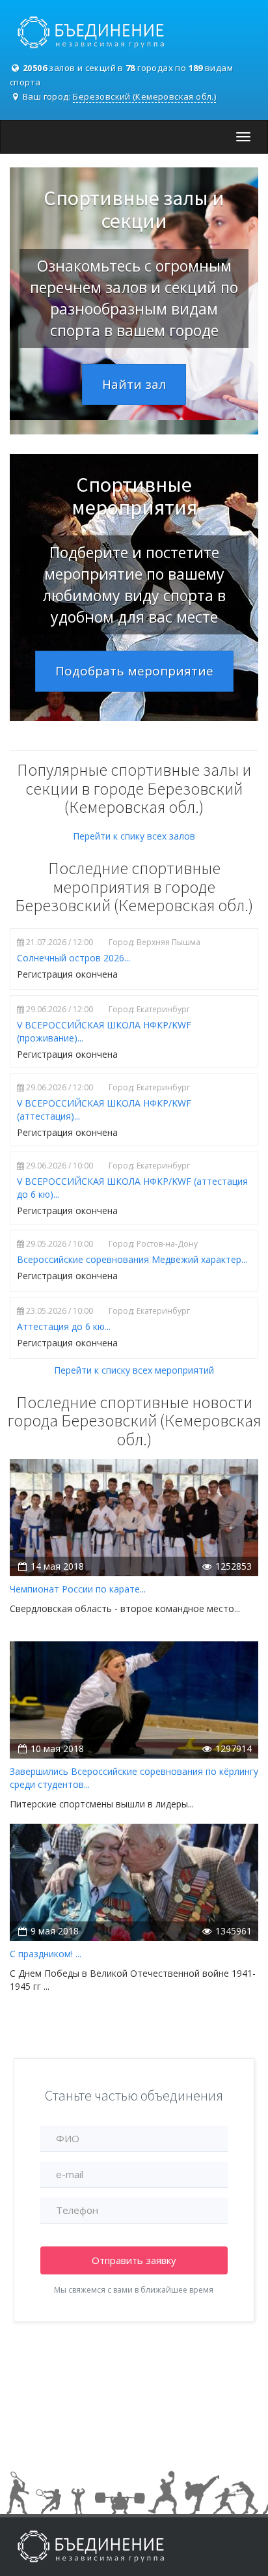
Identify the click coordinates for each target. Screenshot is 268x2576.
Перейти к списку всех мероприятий (134, 1370)
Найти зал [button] (134, 384)
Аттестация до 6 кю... (64, 1326)
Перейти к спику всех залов (134, 836)
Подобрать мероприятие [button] (134, 671)
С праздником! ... (46, 1954)
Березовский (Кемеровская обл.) (144, 96)
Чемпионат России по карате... (78, 1589)
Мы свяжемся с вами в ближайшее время (134, 2290)
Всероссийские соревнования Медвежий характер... (132, 1259)
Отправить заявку (134, 2260)
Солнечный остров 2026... (74, 958)
